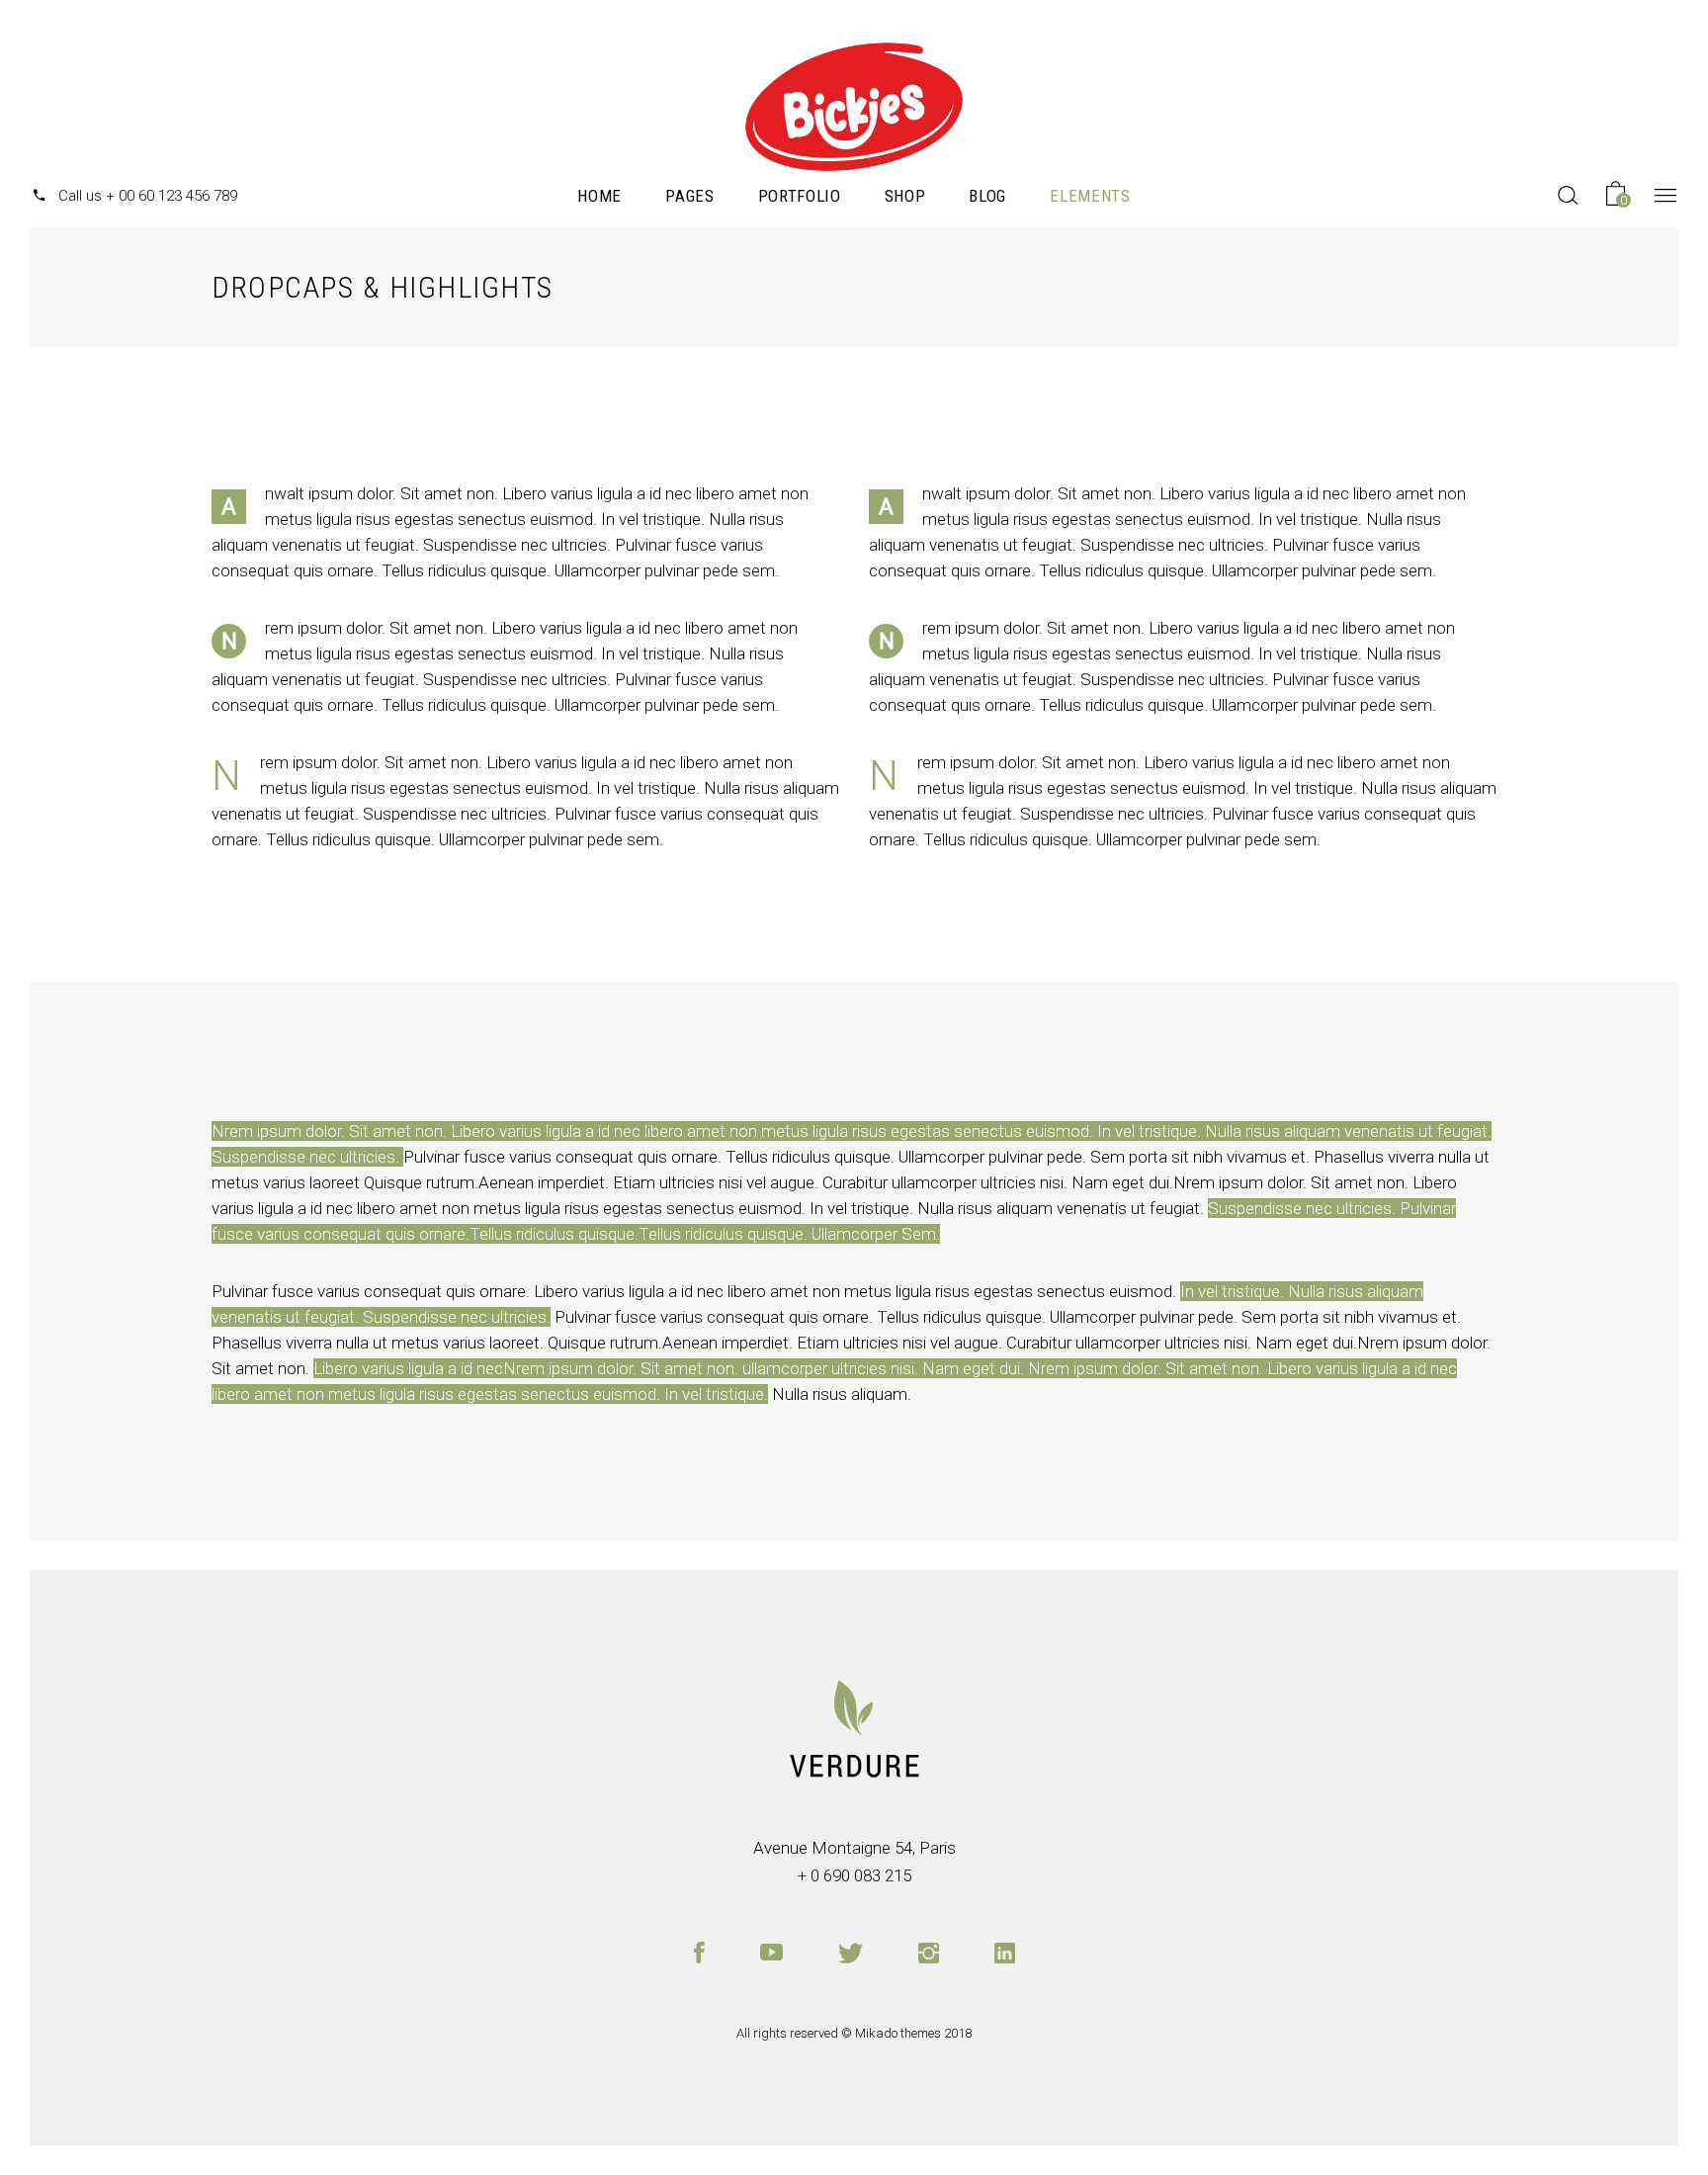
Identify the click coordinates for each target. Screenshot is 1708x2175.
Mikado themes (898, 2033)
